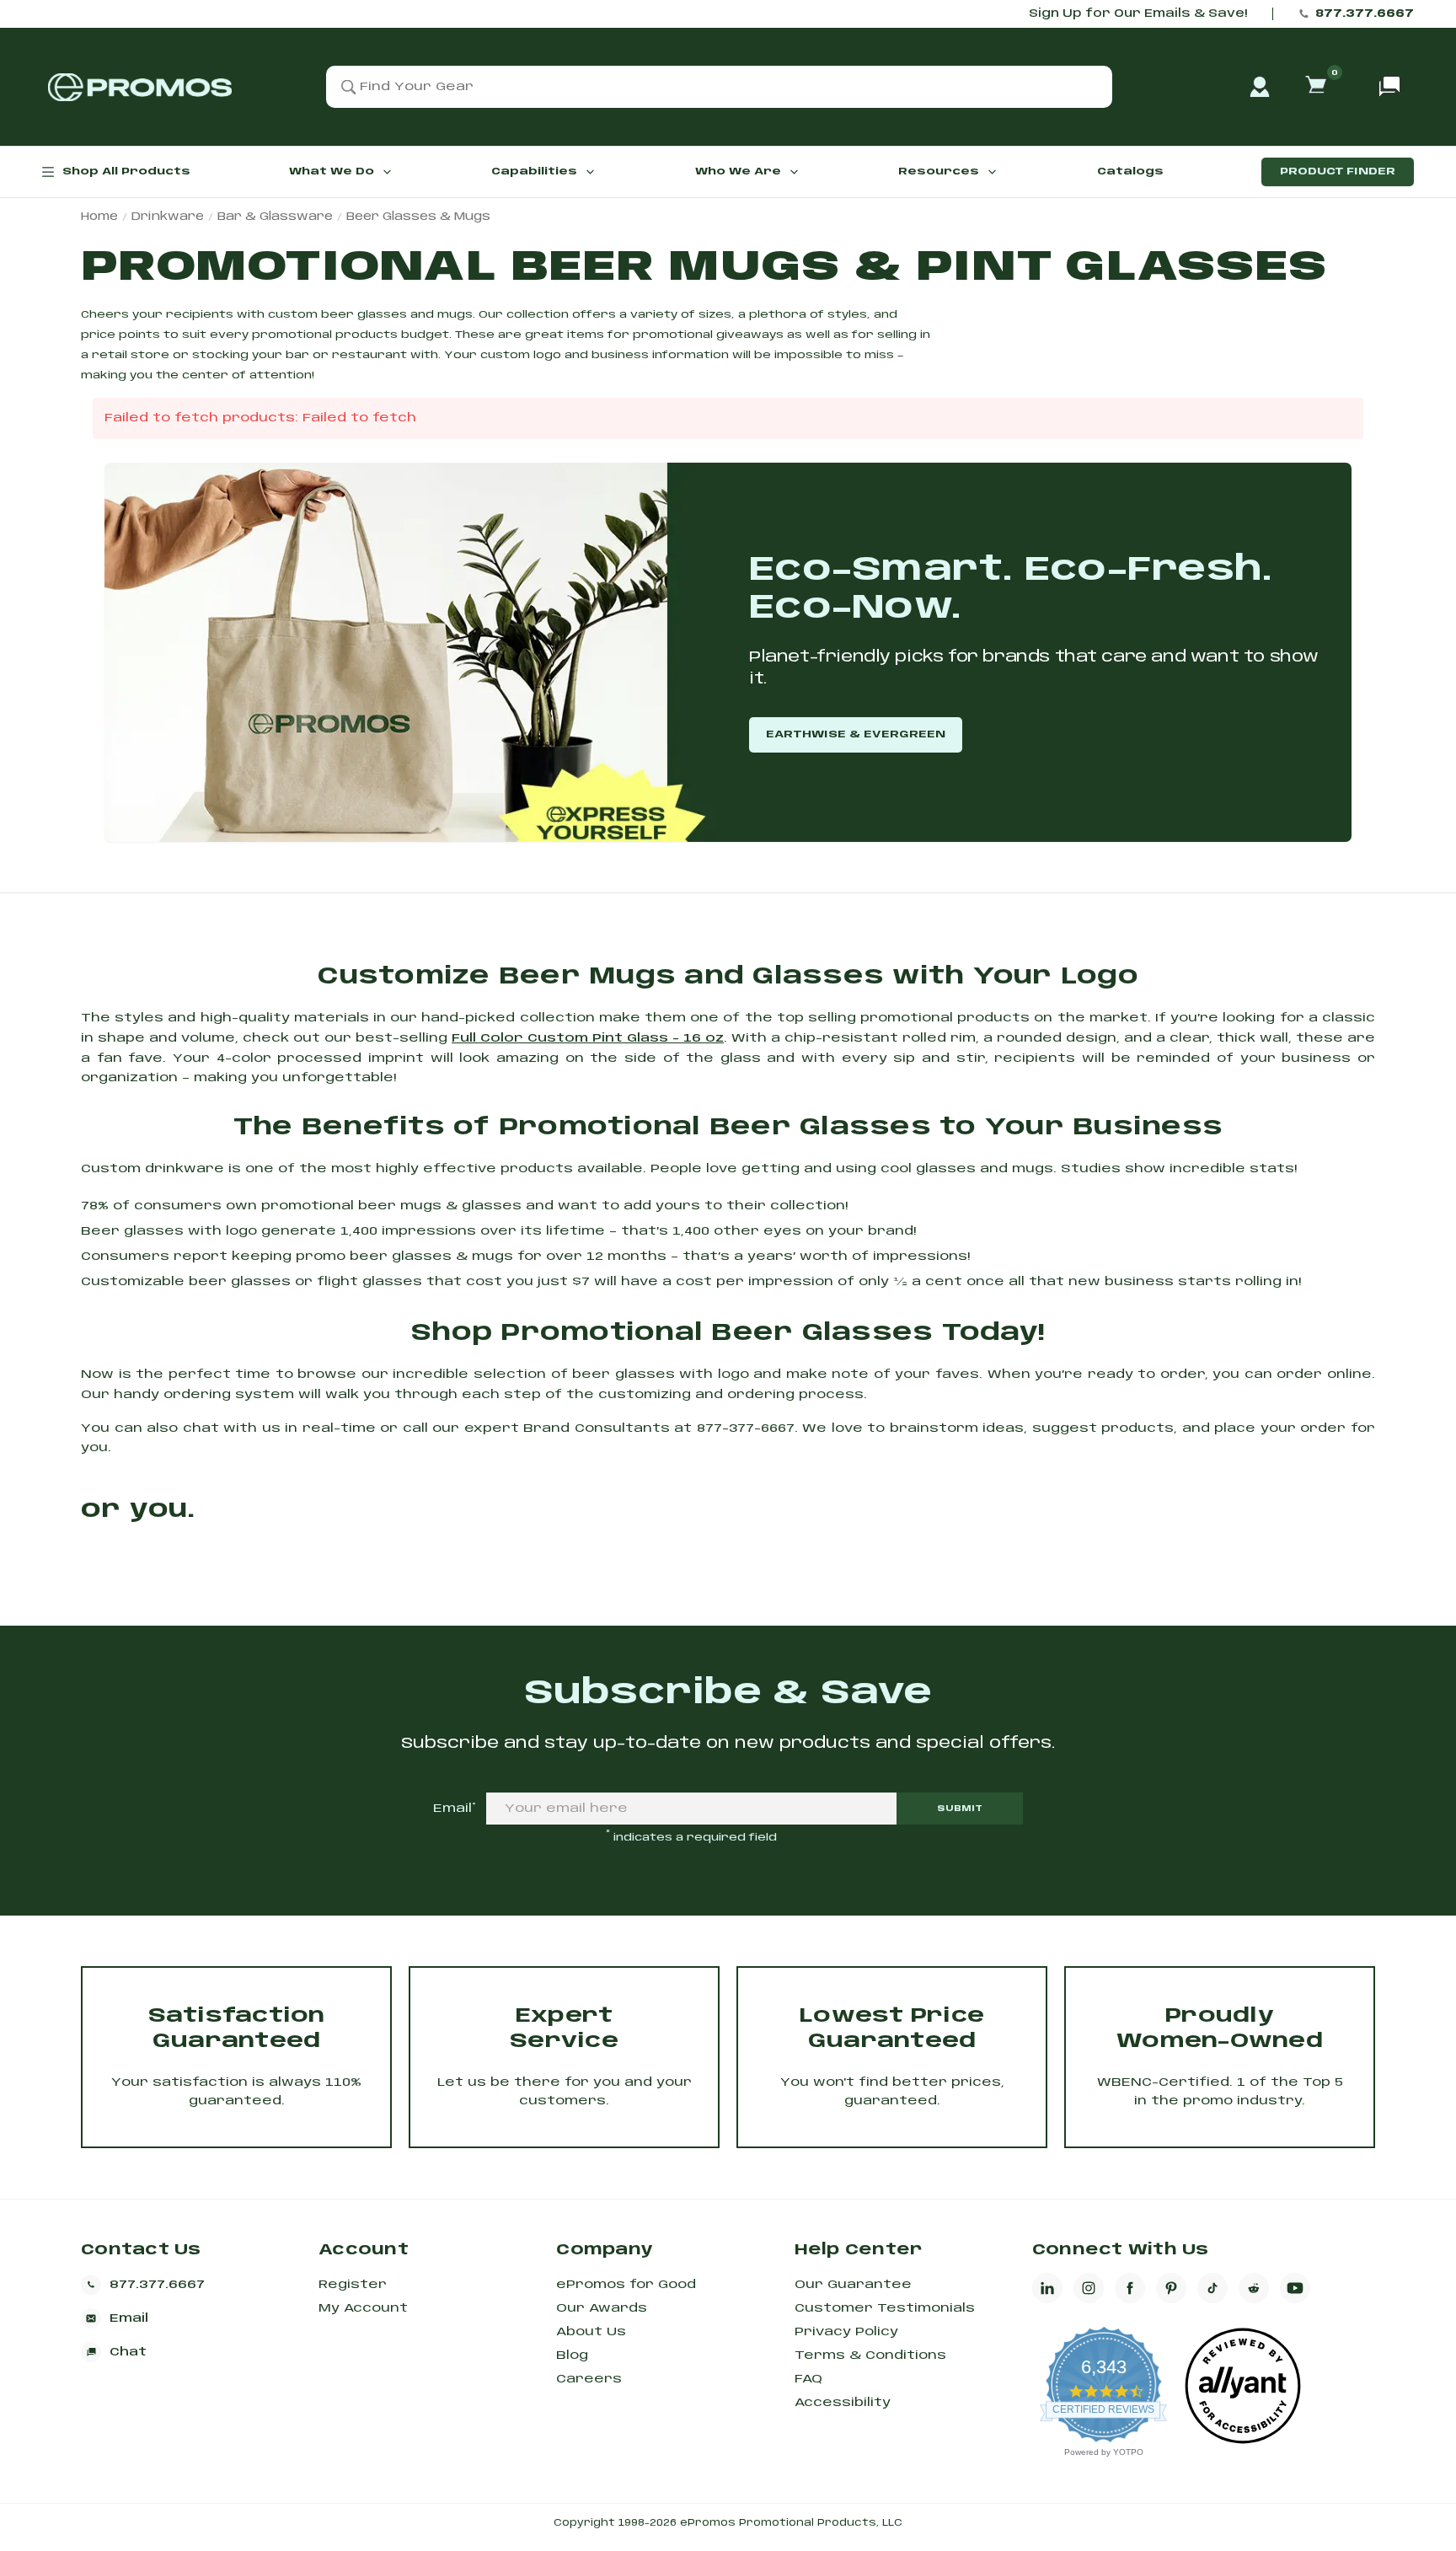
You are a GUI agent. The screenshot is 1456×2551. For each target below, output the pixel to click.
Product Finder (1338, 171)
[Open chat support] (1389, 87)
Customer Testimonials (885, 2308)
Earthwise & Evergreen (856, 734)
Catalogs (1130, 171)
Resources (939, 171)
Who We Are (738, 171)
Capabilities (534, 171)
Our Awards (602, 2308)
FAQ (808, 2379)
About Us (591, 2332)
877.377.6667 (1365, 14)
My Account (363, 2308)
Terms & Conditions (870, 2355)
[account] (1260, 87)
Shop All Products (126, 171)
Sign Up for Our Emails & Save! (1138, 14)
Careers (589, 2379)
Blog (572, 2355)
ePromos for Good (626, 2285)
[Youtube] (1295, 2288)
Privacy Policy (846, 2332)
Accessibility (843, 2403)
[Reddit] (1254, 2288)
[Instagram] (1089, 2288)
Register (353, 2285)
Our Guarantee (853, 2285)
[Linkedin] (1047, 2288)
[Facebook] (1130, 2288)
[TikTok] (1212, 2288)
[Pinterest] (1171, 2288)
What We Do (332, 171)
